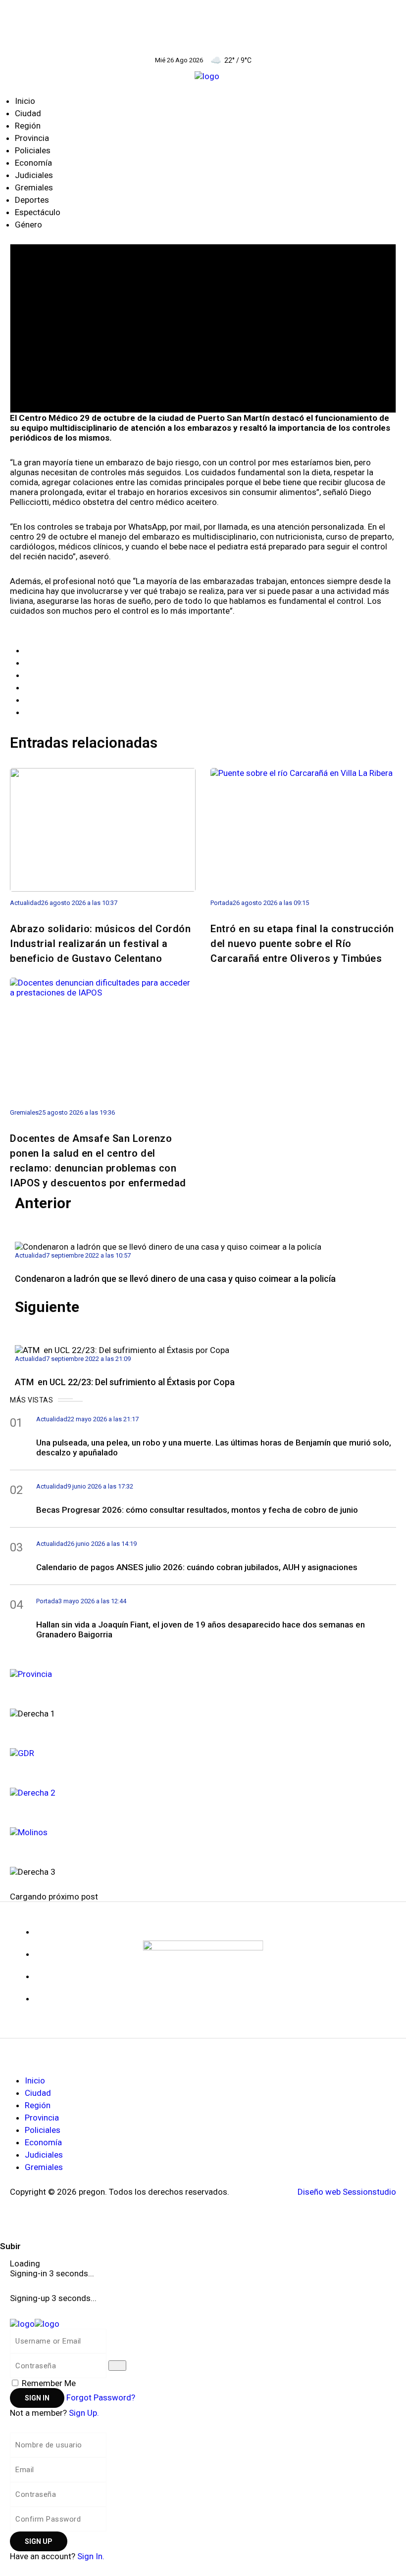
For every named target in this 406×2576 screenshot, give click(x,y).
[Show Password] (117, 2366)
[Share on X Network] (28, 663)
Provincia (32, 138)
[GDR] (203, 1752)
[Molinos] (203, 1831)
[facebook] (38, 1937)
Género (28, 225)
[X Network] (38, 1959)
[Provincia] (203, 1673)
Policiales (33, 150)
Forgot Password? (101, 2397)
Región (28, 126)
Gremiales (34, 187)
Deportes (32, 200)
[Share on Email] (28, 700)
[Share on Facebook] (28, 650)
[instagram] (38, 2003)
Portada (222, 903)
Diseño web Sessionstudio (347, 2192)
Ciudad (28, 113)
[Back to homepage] (35, 2323)
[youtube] (38, 1981)
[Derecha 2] (203, 1791)
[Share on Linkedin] (28, 687)
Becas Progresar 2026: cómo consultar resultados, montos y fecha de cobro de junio (197, 1510)
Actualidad (25, 903)
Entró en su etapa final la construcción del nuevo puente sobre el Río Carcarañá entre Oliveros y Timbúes (302, 944)
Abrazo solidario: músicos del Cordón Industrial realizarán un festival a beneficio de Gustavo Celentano (100, 944)
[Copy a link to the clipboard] (28, 712)
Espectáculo (38, 212)
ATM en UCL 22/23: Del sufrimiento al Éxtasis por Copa (126, 1382)
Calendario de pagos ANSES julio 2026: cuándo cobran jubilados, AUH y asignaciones (197, 1567)
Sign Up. (84, 2413)
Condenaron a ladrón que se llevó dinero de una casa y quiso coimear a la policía (175, 1279)
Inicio (25, 101)
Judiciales (34, 175)
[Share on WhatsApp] (28, 675)
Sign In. (91, 2556)
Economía (33, 163)
